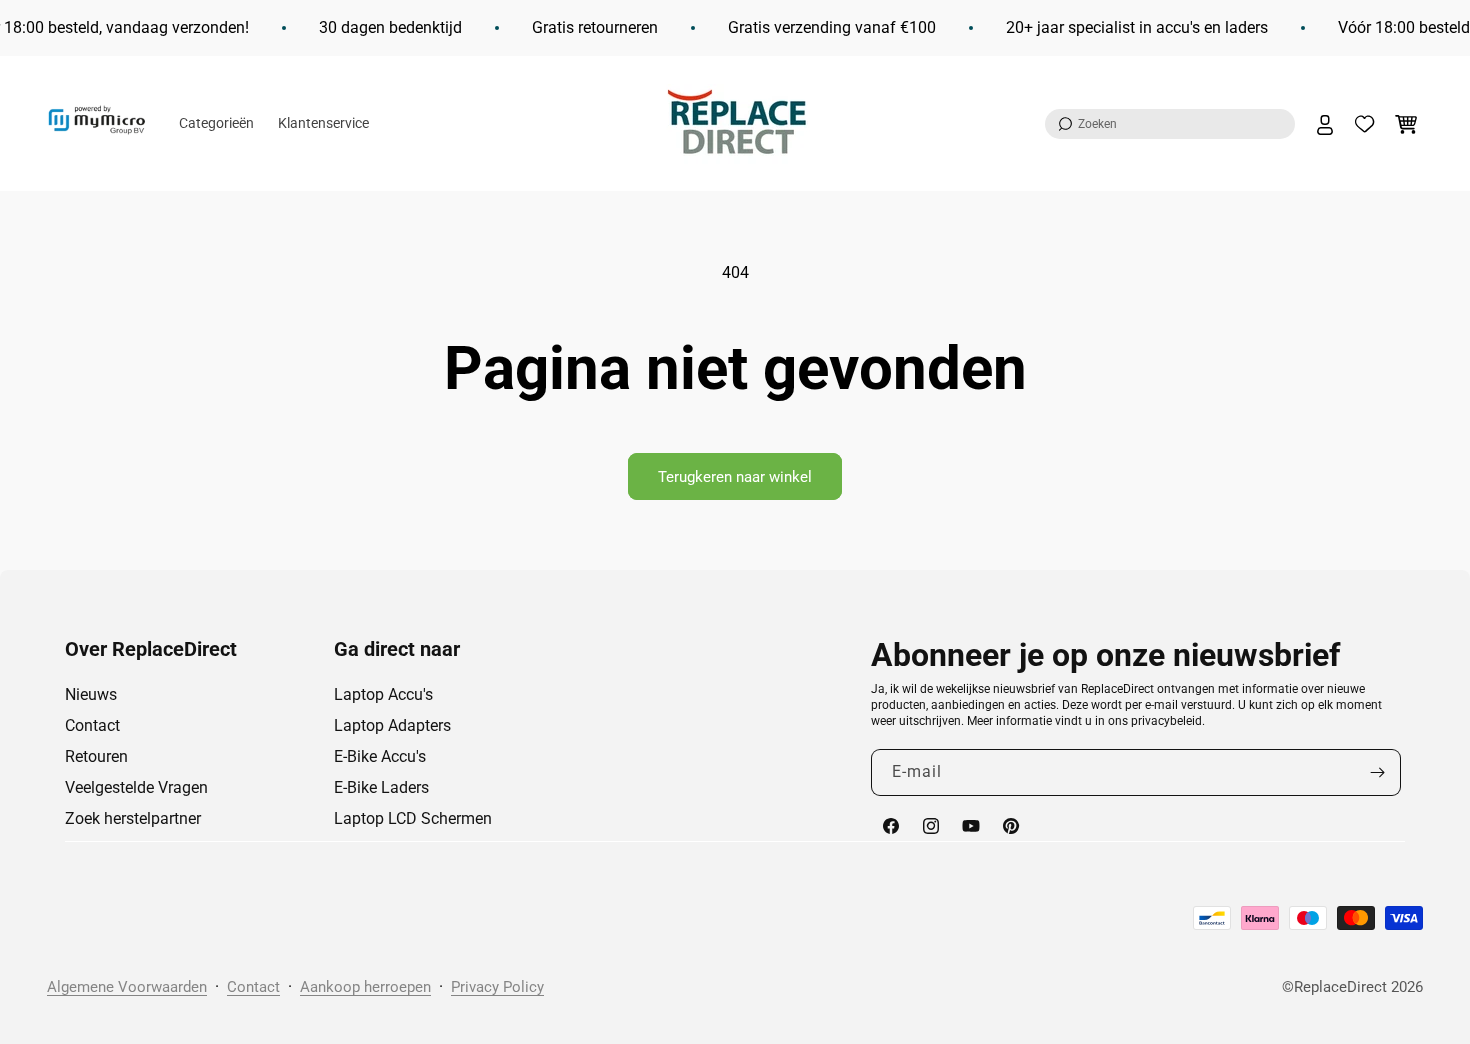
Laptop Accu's (383, 694)
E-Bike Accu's (380, 756)
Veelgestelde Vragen (136, 787)
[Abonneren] (1378, 772)
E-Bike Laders (381, 787)
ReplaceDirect (1340, 987)
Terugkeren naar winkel (735, 477)
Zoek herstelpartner (133, 818)
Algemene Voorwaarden (127, 987)
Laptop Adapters (392, 725)
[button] (1170, 124)
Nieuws (91, 694)
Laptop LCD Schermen (413, 818)
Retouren (96, 756)
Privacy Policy (497, 987)
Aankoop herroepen (365, 987)
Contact (92, 725)
